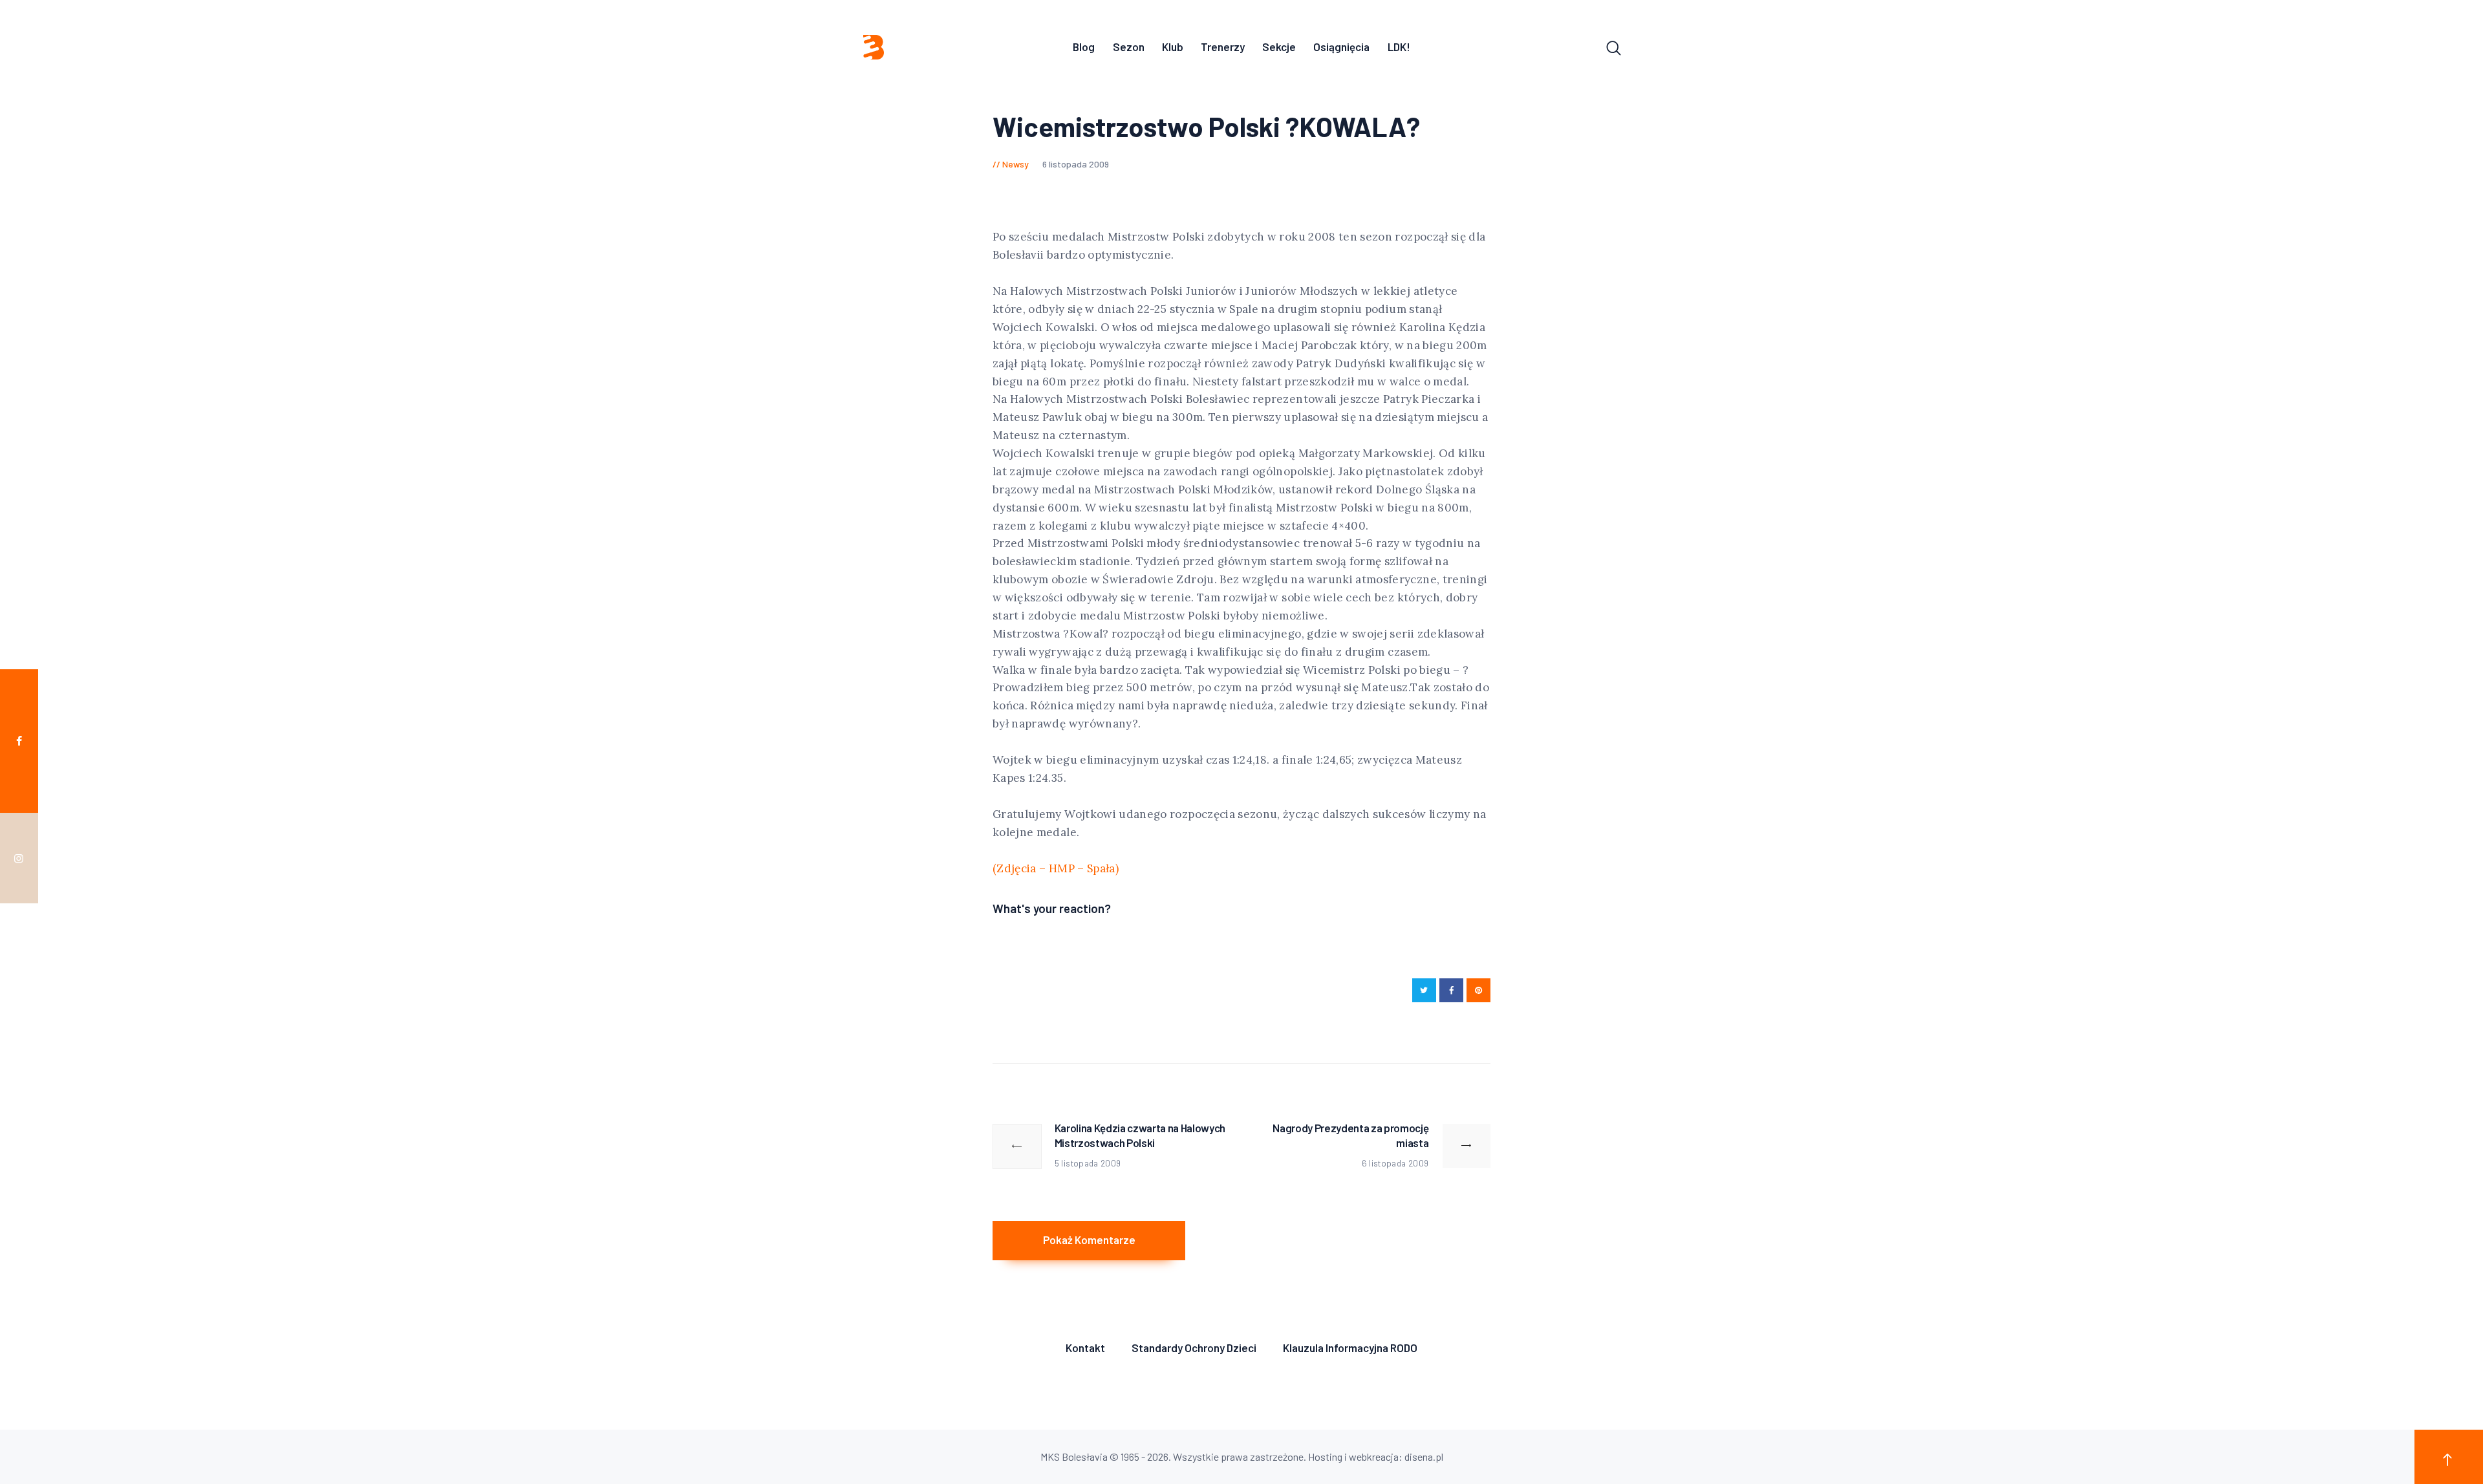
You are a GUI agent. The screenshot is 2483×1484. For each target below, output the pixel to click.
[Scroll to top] (2449, 1457)
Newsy (1016, 164)
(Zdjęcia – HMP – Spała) (1056, 868)
